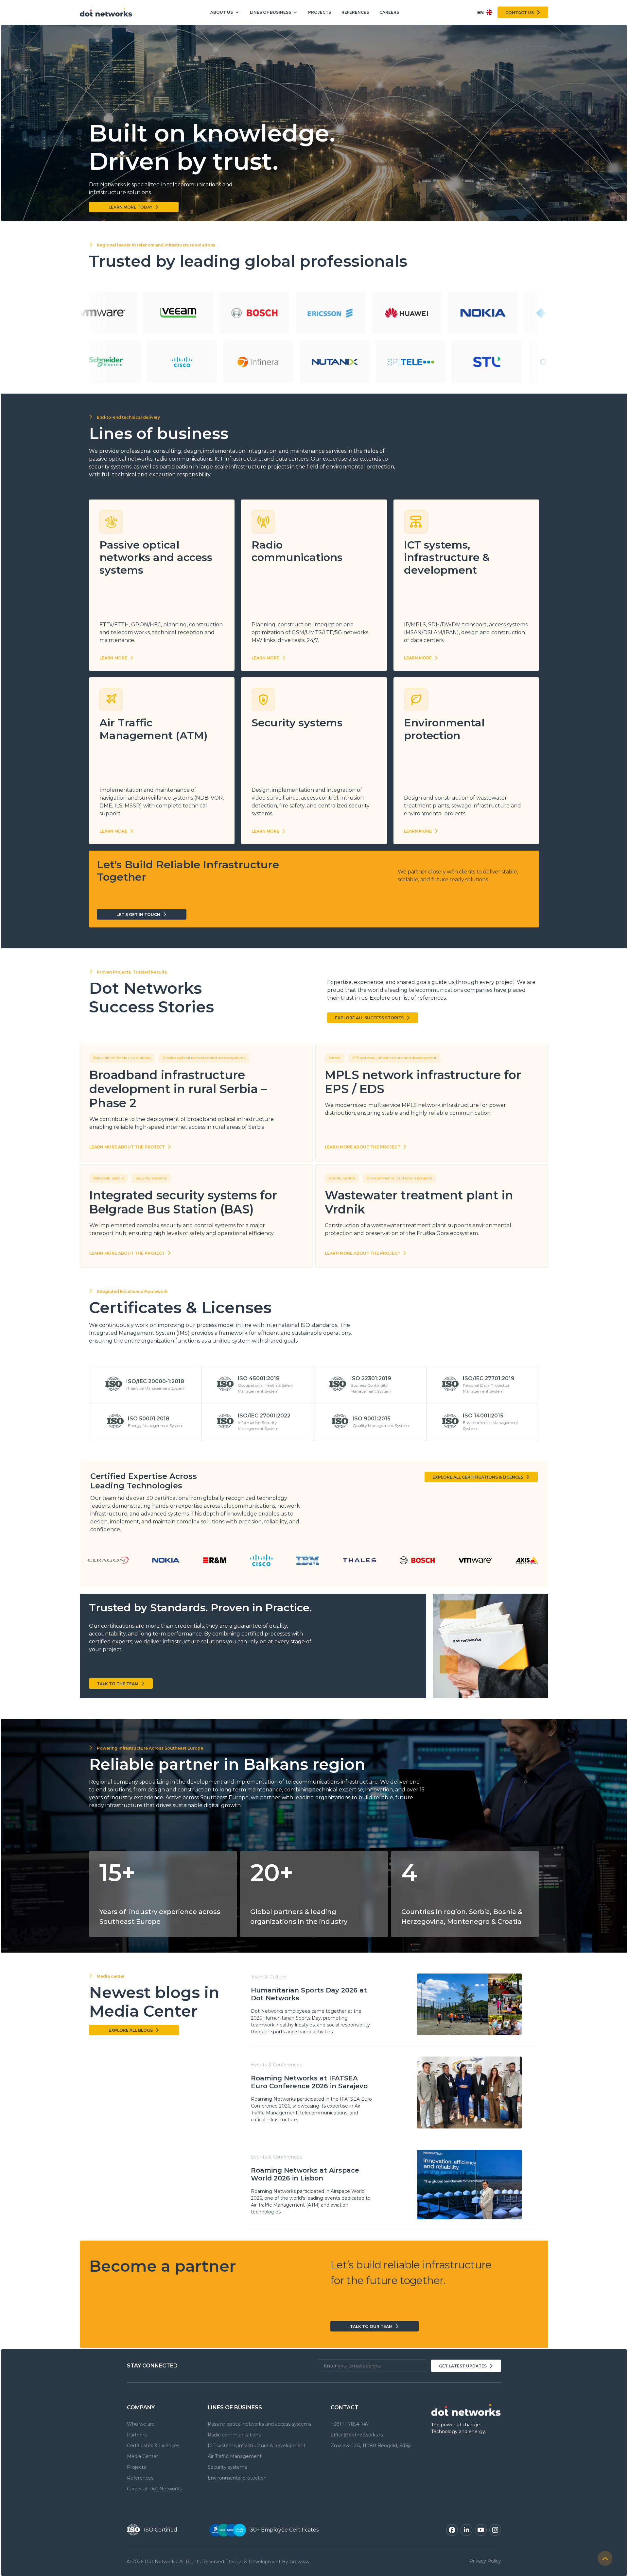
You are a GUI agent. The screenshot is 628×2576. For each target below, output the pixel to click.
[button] (225, 13)
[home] (106, 12)
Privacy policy (485, 2561)
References (355, 12)
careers (389, 12)
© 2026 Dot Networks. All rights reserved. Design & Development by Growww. (219, 2562)
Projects (320, 12)
